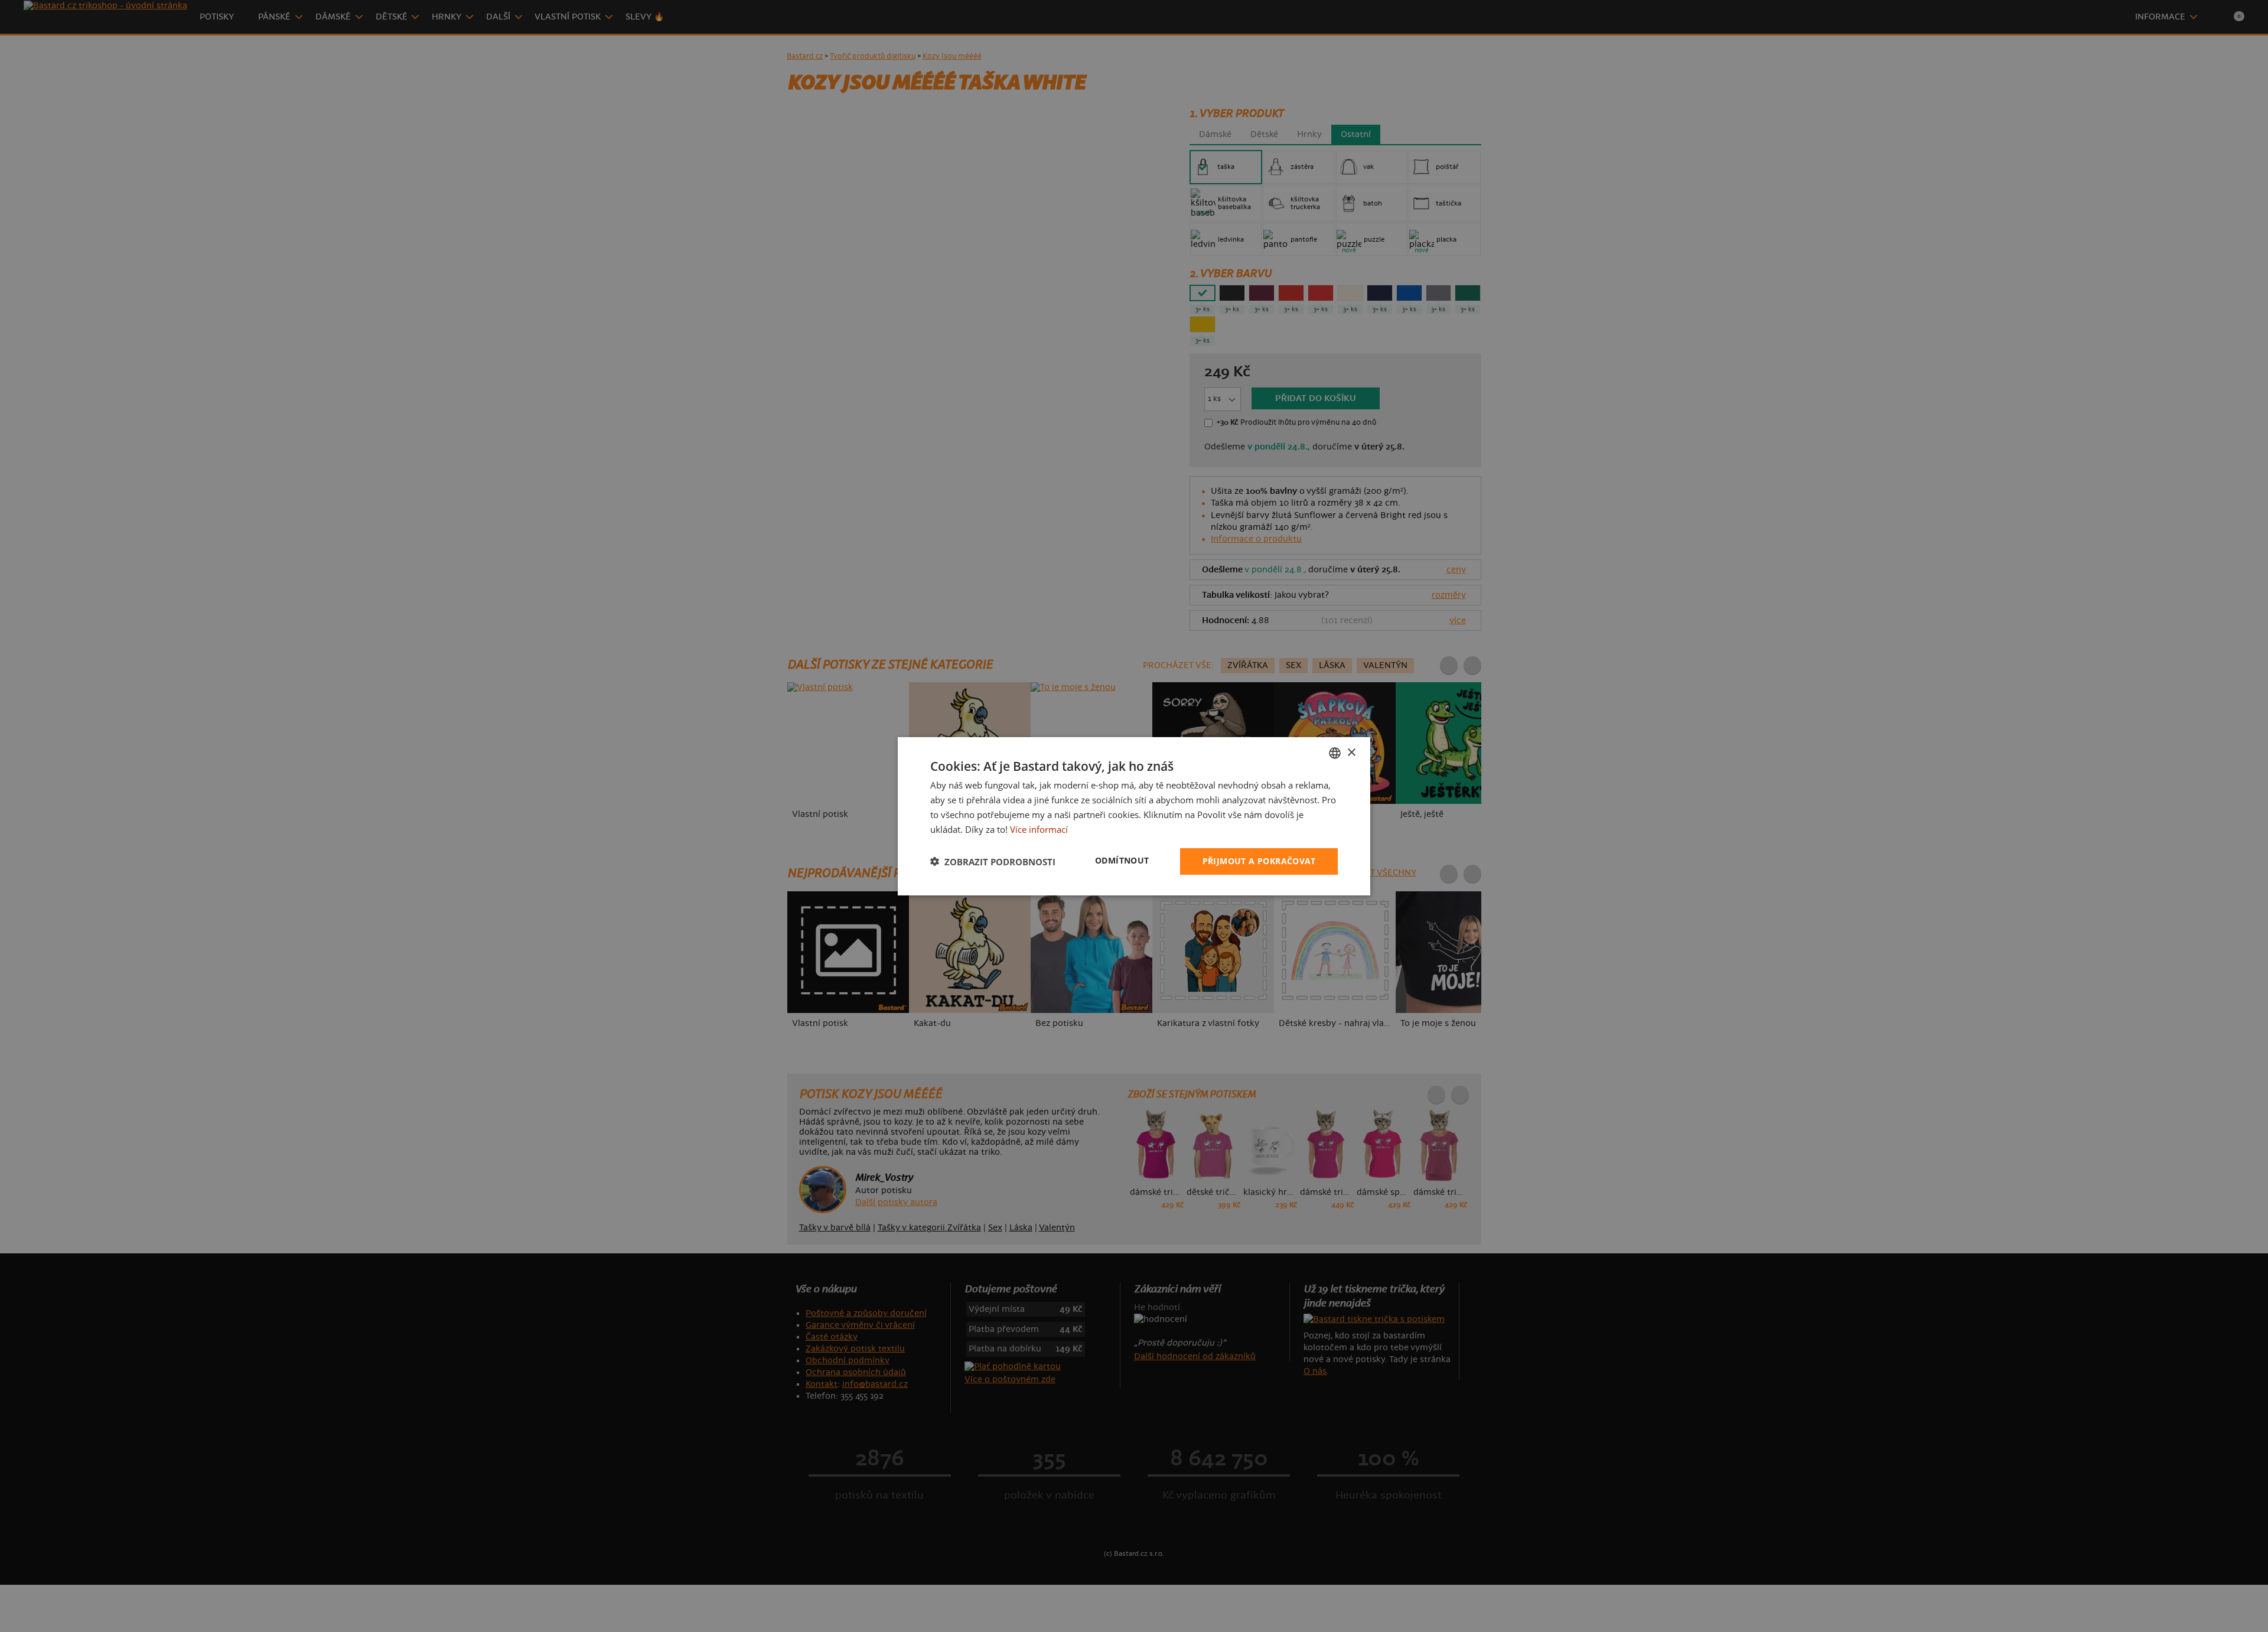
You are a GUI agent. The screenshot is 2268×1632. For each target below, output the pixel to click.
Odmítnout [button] (1122, 860)
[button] (993, 861)
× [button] (1351, 752)
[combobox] (1335, 753)
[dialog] (1134, 816)
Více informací (1039, 829)
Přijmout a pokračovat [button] (1259, 861)
